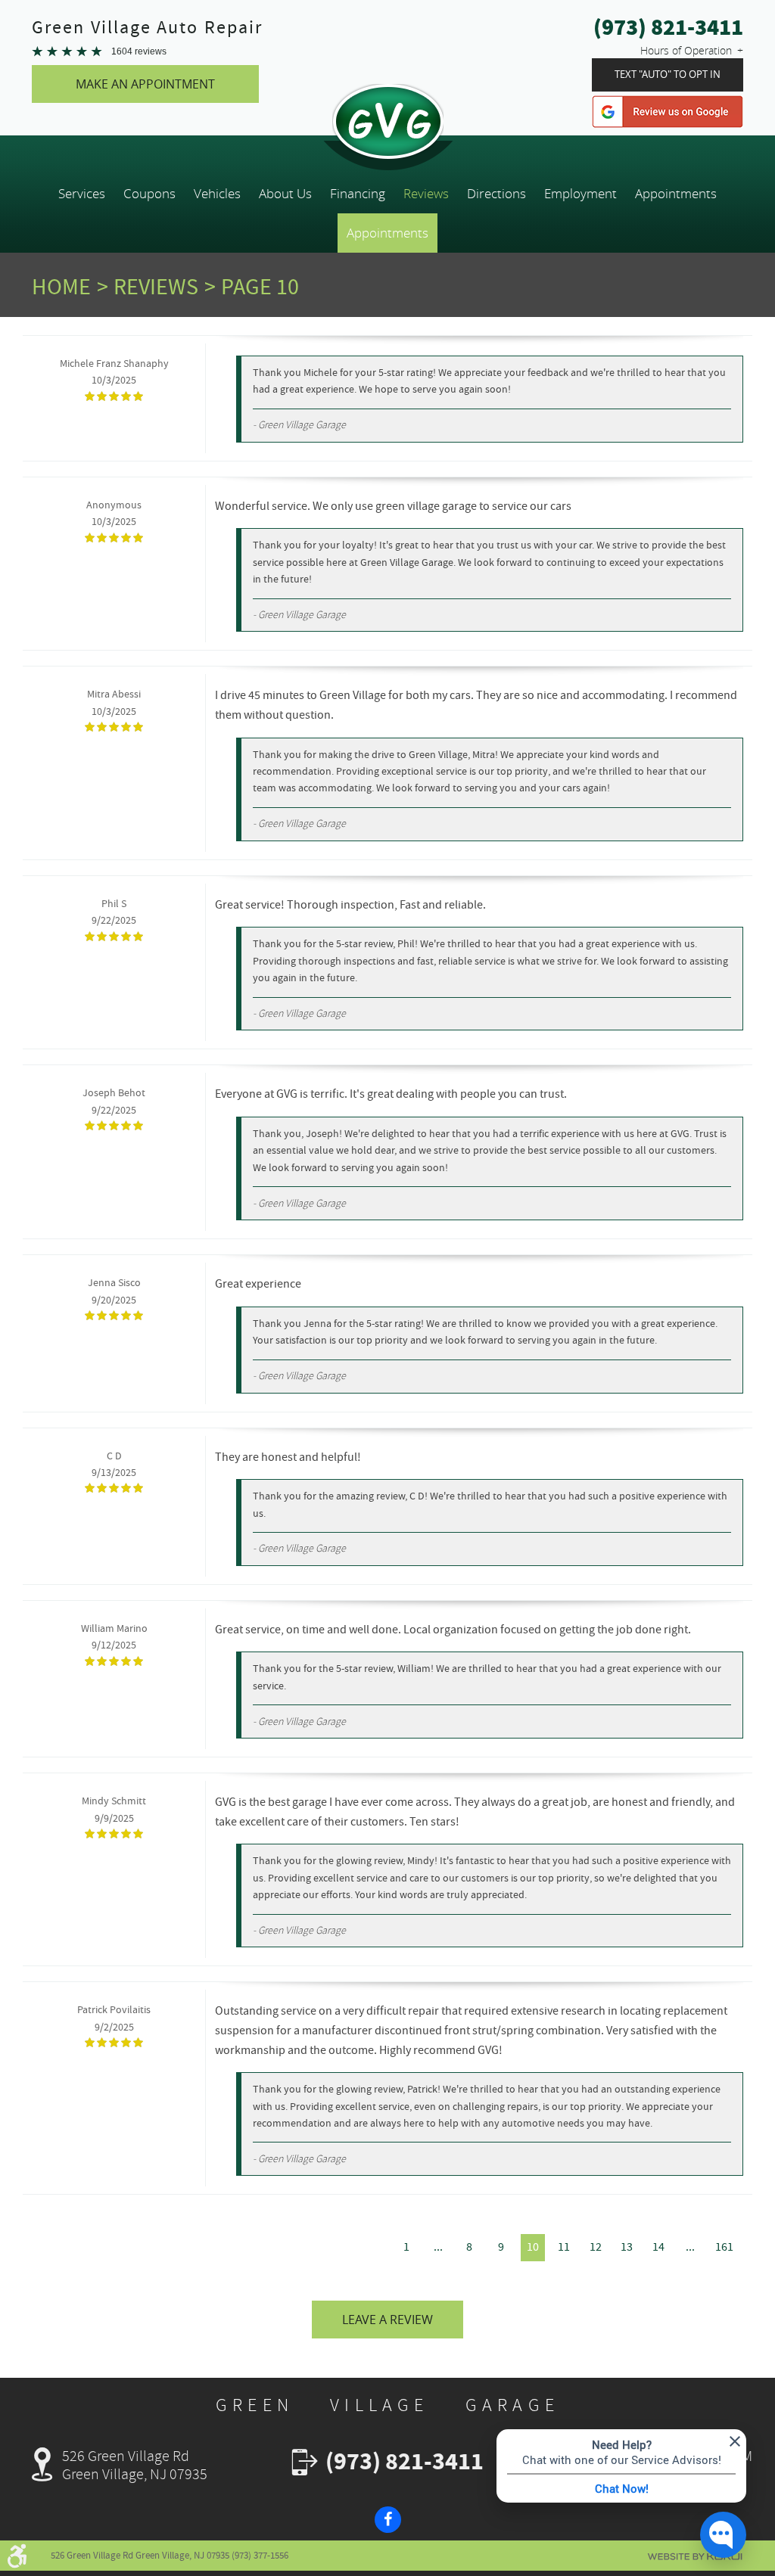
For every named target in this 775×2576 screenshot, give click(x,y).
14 (658, 2247)
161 (724, 2247)
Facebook (388, 2520)
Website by (695, 2557)
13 (627, 2247)
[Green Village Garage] (387, 121)
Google (668, 112)
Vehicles (217, 194)
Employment (580, 194)
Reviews (426, 194)
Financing (358, 194)
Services (82, 194)
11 (564, 2247)
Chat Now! (622, 2488)
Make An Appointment (145, 84)
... (438, 2247)
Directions (496, 194)
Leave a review (387, 2320)
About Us (285, 194)
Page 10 (260, 287)
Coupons (149, 194)
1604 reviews (139, 51)
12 (596, 2247)
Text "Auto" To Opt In (668, 75)
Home (61, 287)
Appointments (676, 194)
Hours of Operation (686, 50)
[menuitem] (82, 194)
